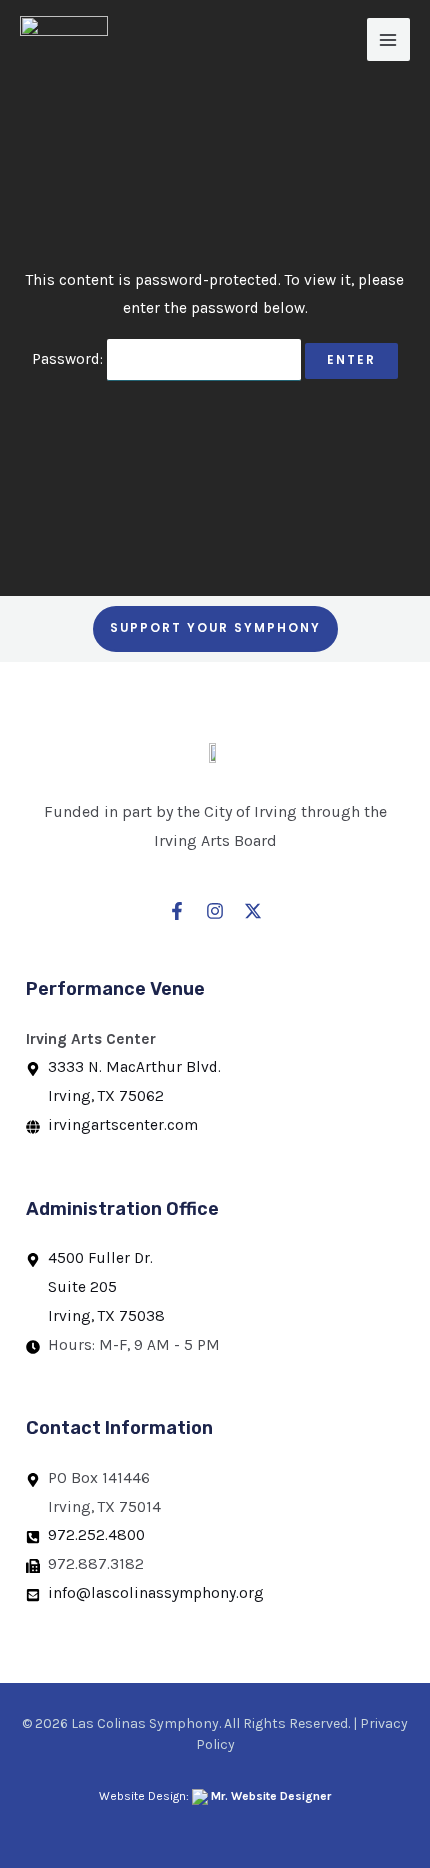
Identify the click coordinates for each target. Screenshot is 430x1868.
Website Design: (215, 1796)
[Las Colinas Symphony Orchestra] (64, 40)
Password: (69, 359)
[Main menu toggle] (388, 39)
